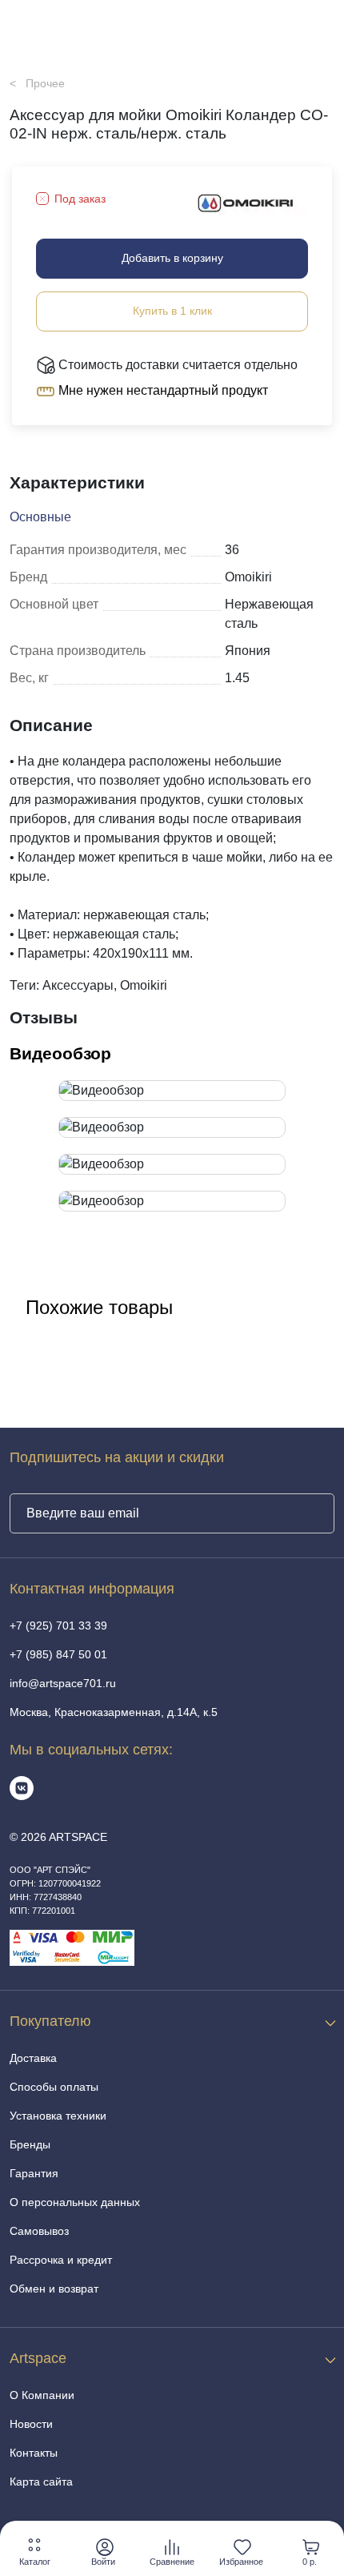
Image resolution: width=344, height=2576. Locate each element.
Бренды (30, 2144)
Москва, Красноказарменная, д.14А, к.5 (114, 1712)
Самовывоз (39, 2231)
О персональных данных (75, 2202)
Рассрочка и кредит (61, 2260)
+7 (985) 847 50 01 (58, 1654)
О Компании (42, 2395)
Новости (31, 2424)
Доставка (33, 2058)
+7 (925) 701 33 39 (58, 1626)
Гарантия (34, 2173)
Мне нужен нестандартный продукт (162, 390)
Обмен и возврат (54, 2289)
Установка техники (58, 2116)
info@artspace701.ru (63, 1683)
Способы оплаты (54, 2087)
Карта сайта (41, 2482)
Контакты (34, 2453)
